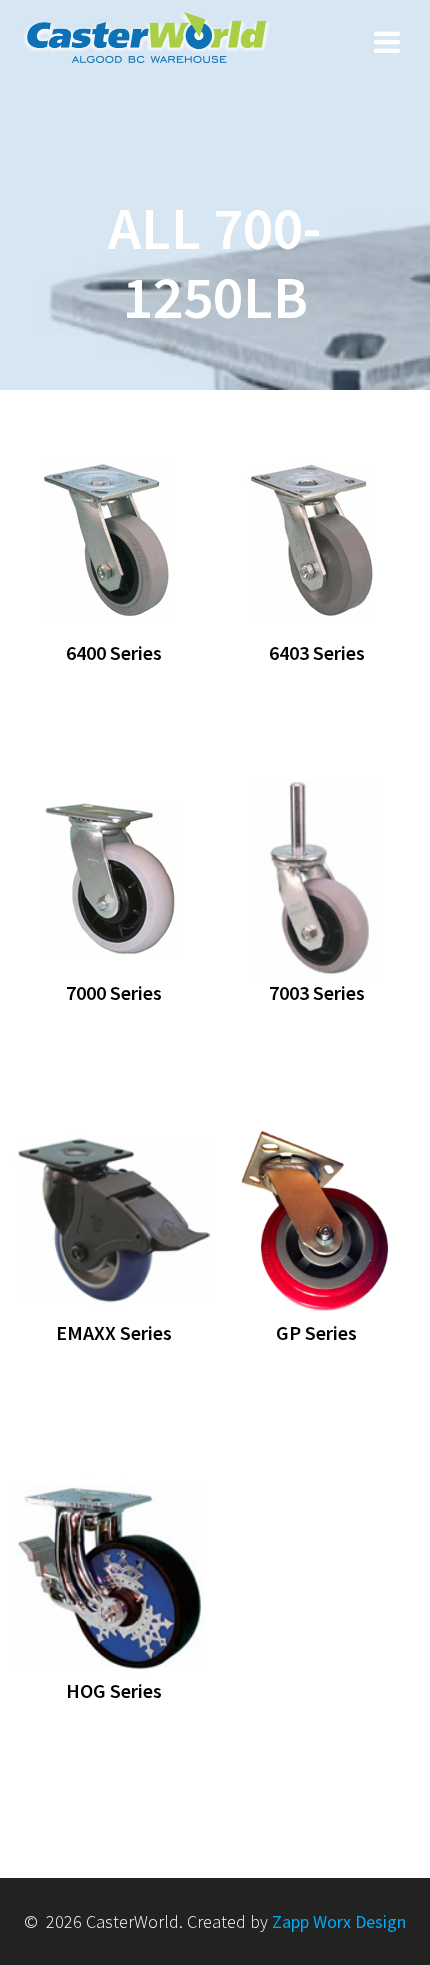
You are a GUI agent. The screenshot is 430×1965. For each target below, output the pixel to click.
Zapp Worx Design (339, 1921)
